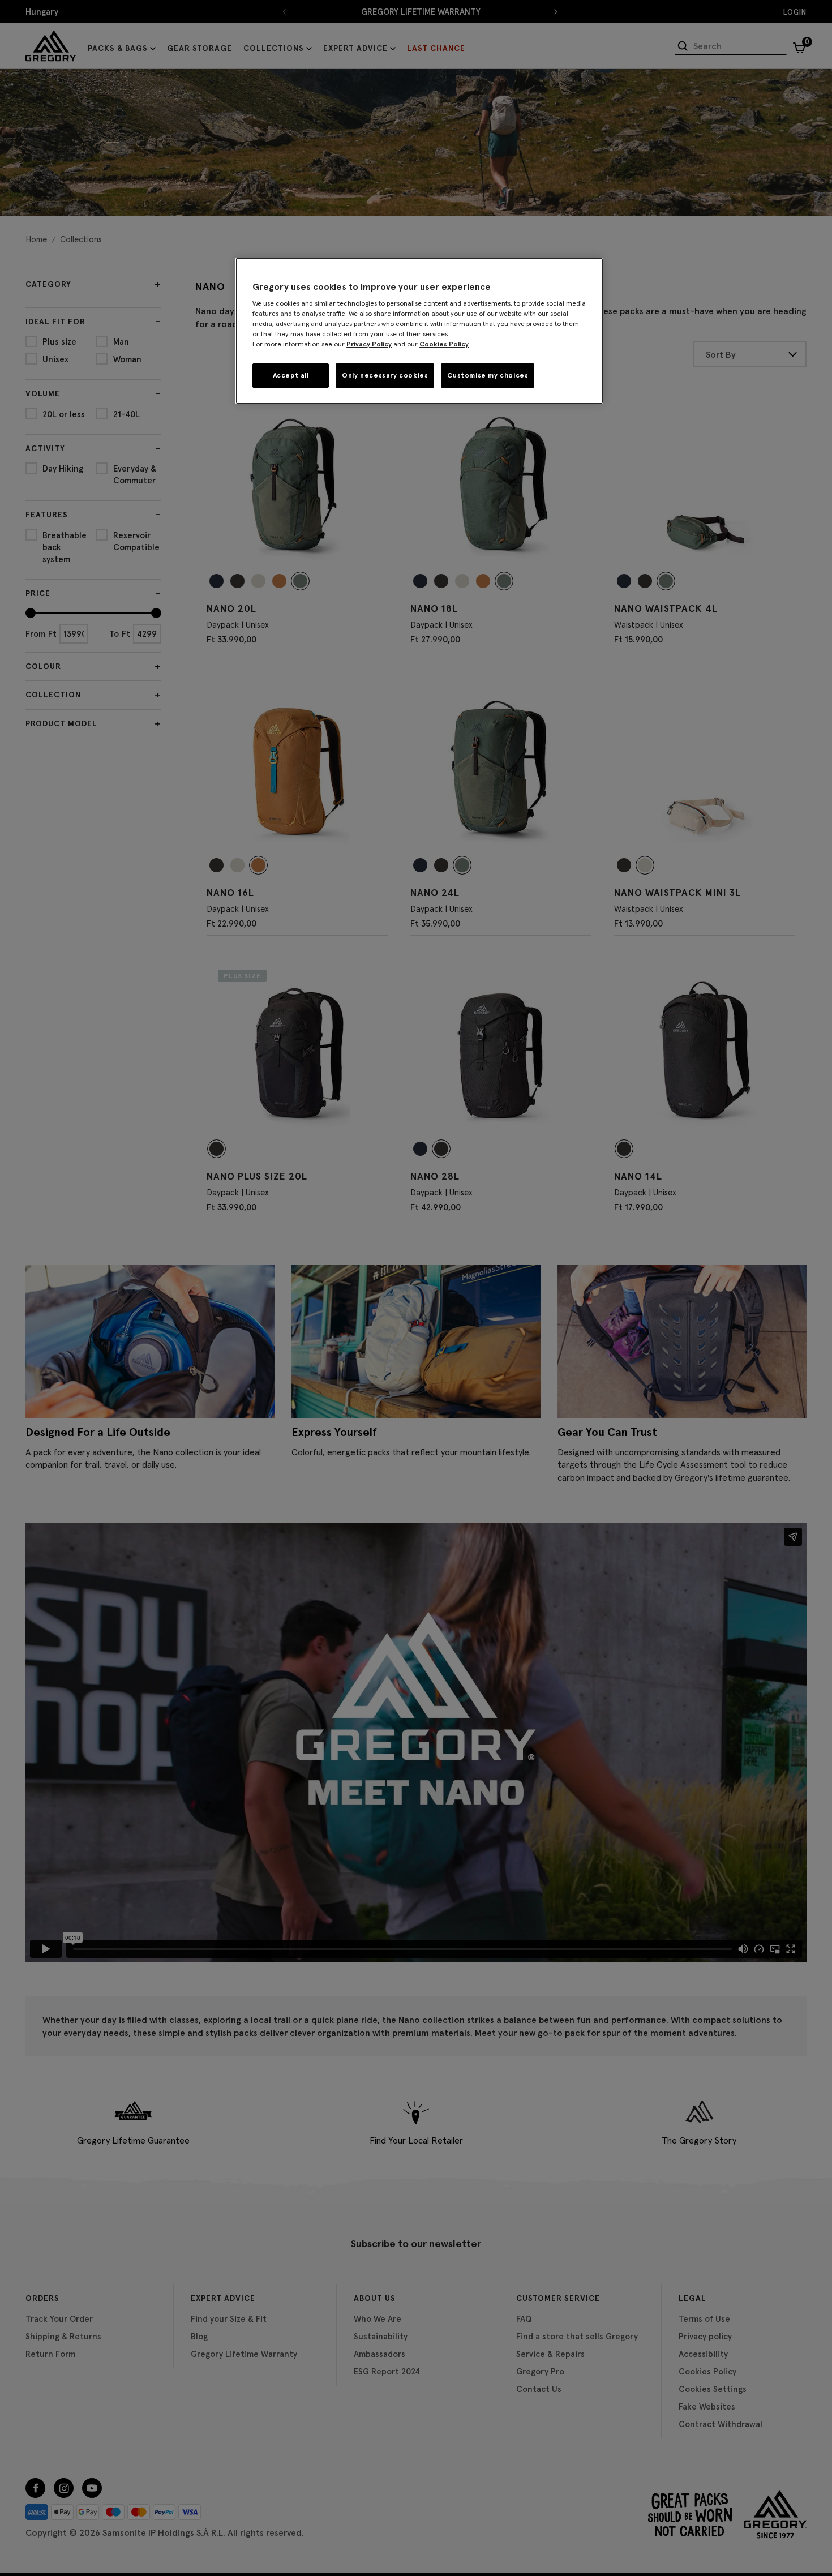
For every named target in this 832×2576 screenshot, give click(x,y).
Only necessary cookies (385, 375)
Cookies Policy (444, 344)
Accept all (291, 375)
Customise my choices (488, 375)
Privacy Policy (369, 344)
